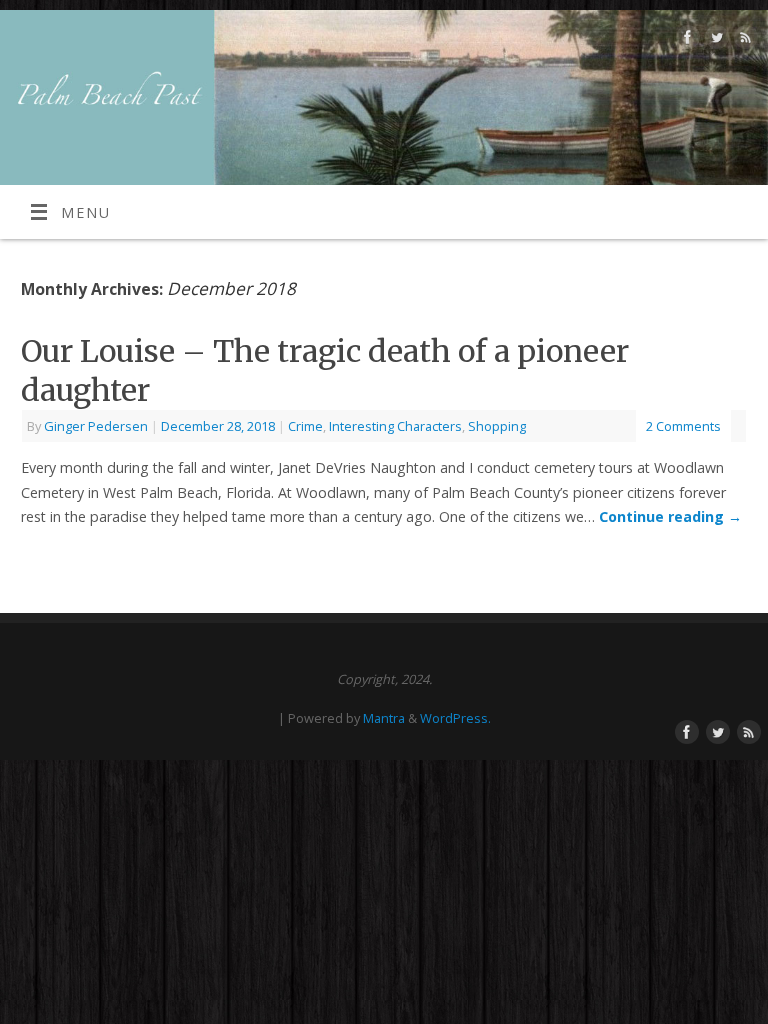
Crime (305, 426)
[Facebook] (685, 40)
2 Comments (683, 426)
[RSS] (743, 40)
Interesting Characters (395, 426)
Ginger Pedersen (96, 426)
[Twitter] (714, 40)
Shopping (497, 426)
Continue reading (670, 516)
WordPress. (455, 718)
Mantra (384, 718)
